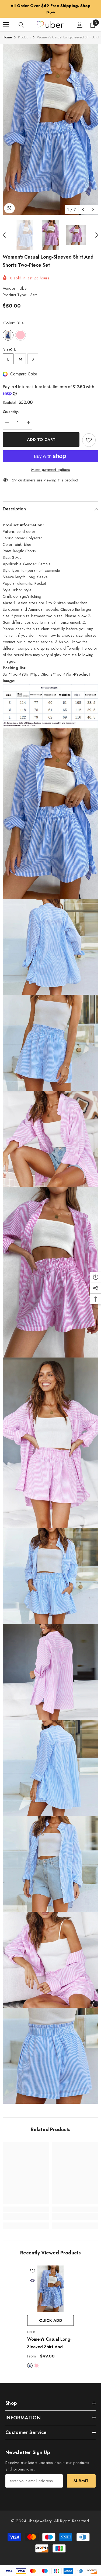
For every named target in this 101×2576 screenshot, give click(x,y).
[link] (26, 2210)
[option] (50, 6)
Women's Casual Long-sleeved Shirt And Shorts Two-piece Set (49, 2337)
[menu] (6, 18)
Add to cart (41, 433)
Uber (24, 282)
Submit (81, 2474)
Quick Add (51, 2314)
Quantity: (11, 405)
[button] (83, 203)
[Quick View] (33, 2274)
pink (37, 2359)
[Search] (21, 18)
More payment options (51, 463)
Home (7, 31)
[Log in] (80, 18)
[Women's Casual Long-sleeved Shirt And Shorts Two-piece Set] (50, 2282)
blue (30, 2359)
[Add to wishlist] (89, 434)
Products (24, 31)
